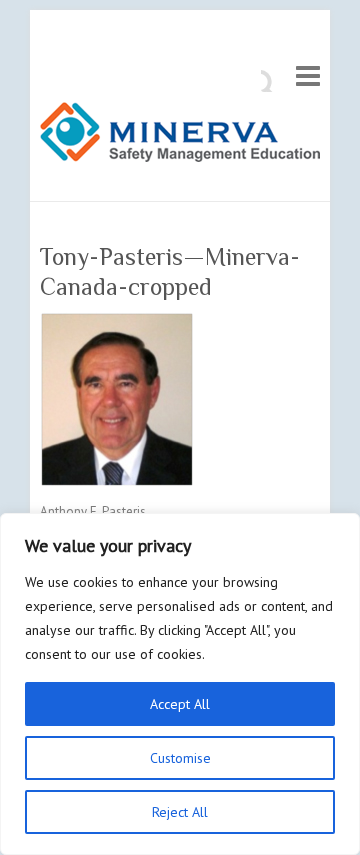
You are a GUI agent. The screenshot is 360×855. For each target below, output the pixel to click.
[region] (180, 684)
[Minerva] (180, 136)
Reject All (180, 812)
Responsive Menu (308, 75)
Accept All (180, 704)
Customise (180, 758)
